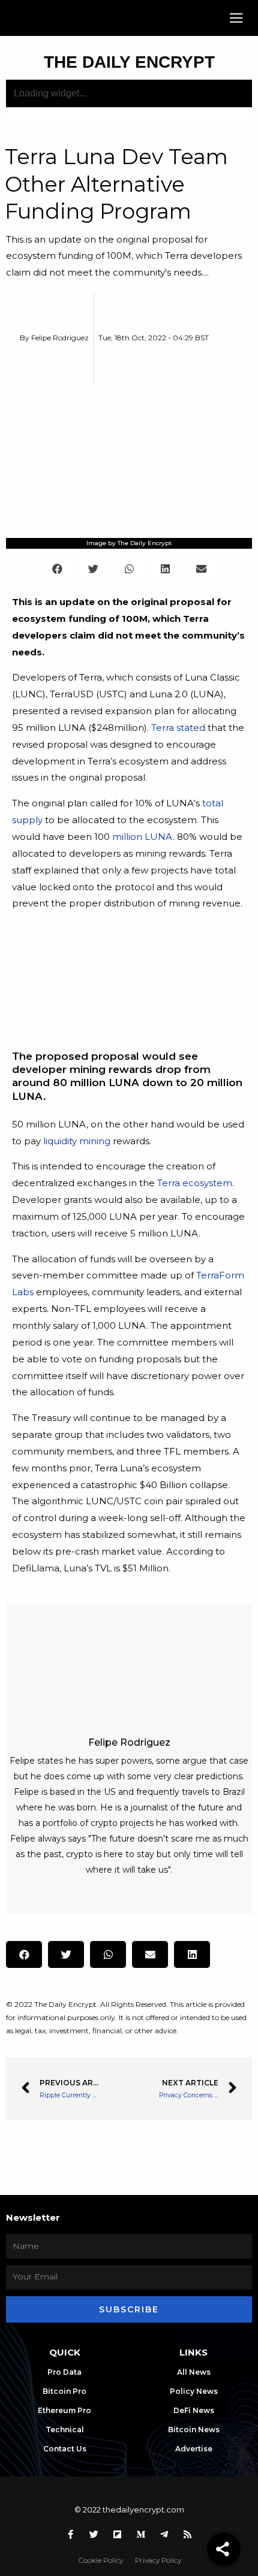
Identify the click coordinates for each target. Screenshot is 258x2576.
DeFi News (194, 2410)
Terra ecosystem (195, 1183)
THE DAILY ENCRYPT (129, 62)
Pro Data (64, 2372)
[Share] (224, 2549)
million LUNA (142, 837)
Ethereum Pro (64, 2410)
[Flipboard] (118, 2535)
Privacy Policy (158, 2560)
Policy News (194, 2391)
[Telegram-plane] (164, 2535)
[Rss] (188, 2535)
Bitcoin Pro (64, 2391)
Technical (65, 2430)
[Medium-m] (141, 2535)
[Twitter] (94, 2535)
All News (194, 2372)
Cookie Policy (101, 2560)
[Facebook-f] (71, 2535)
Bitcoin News (194, 2430)
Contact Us (65, 2449)
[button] (237, 18)
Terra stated (178, 728)
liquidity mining (77, 1141)
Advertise (194, 2449)
